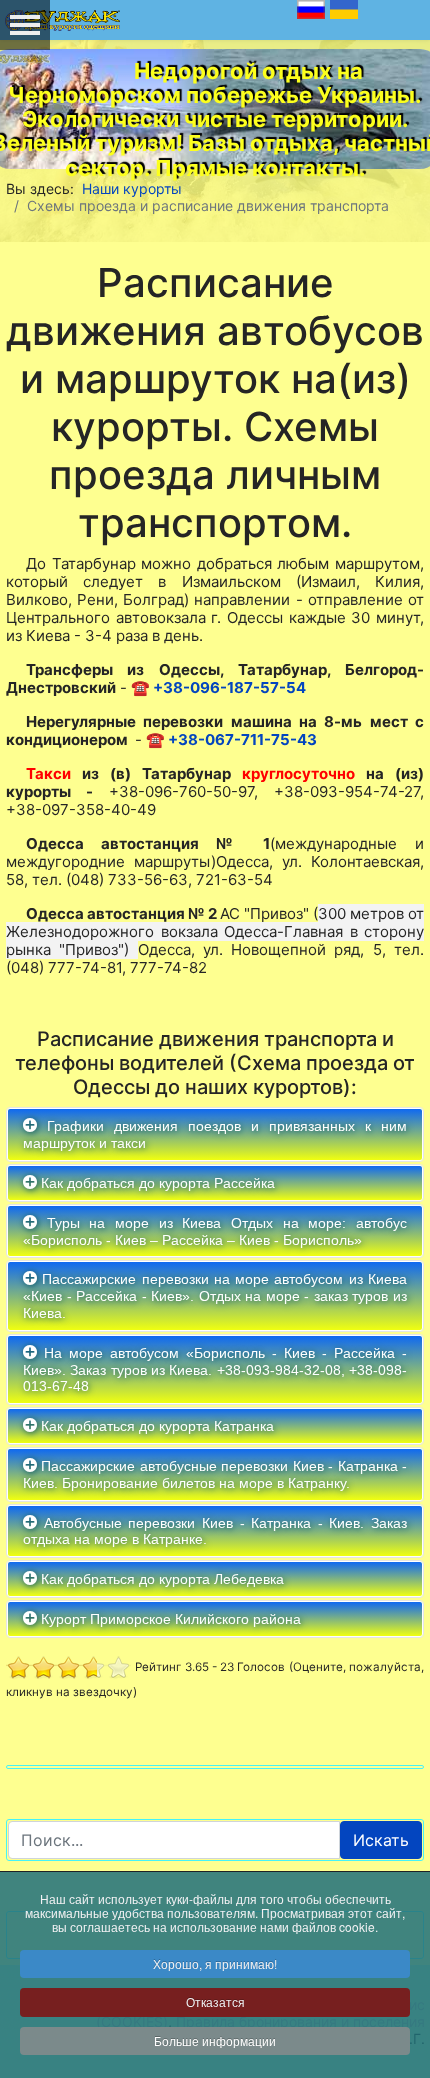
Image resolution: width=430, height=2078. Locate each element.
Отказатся (215, 2001)
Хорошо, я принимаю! (215, 1963)
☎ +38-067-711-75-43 (231, 739)
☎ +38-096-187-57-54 (218, 687)
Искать (381, 1840)
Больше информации (215, 2040)
